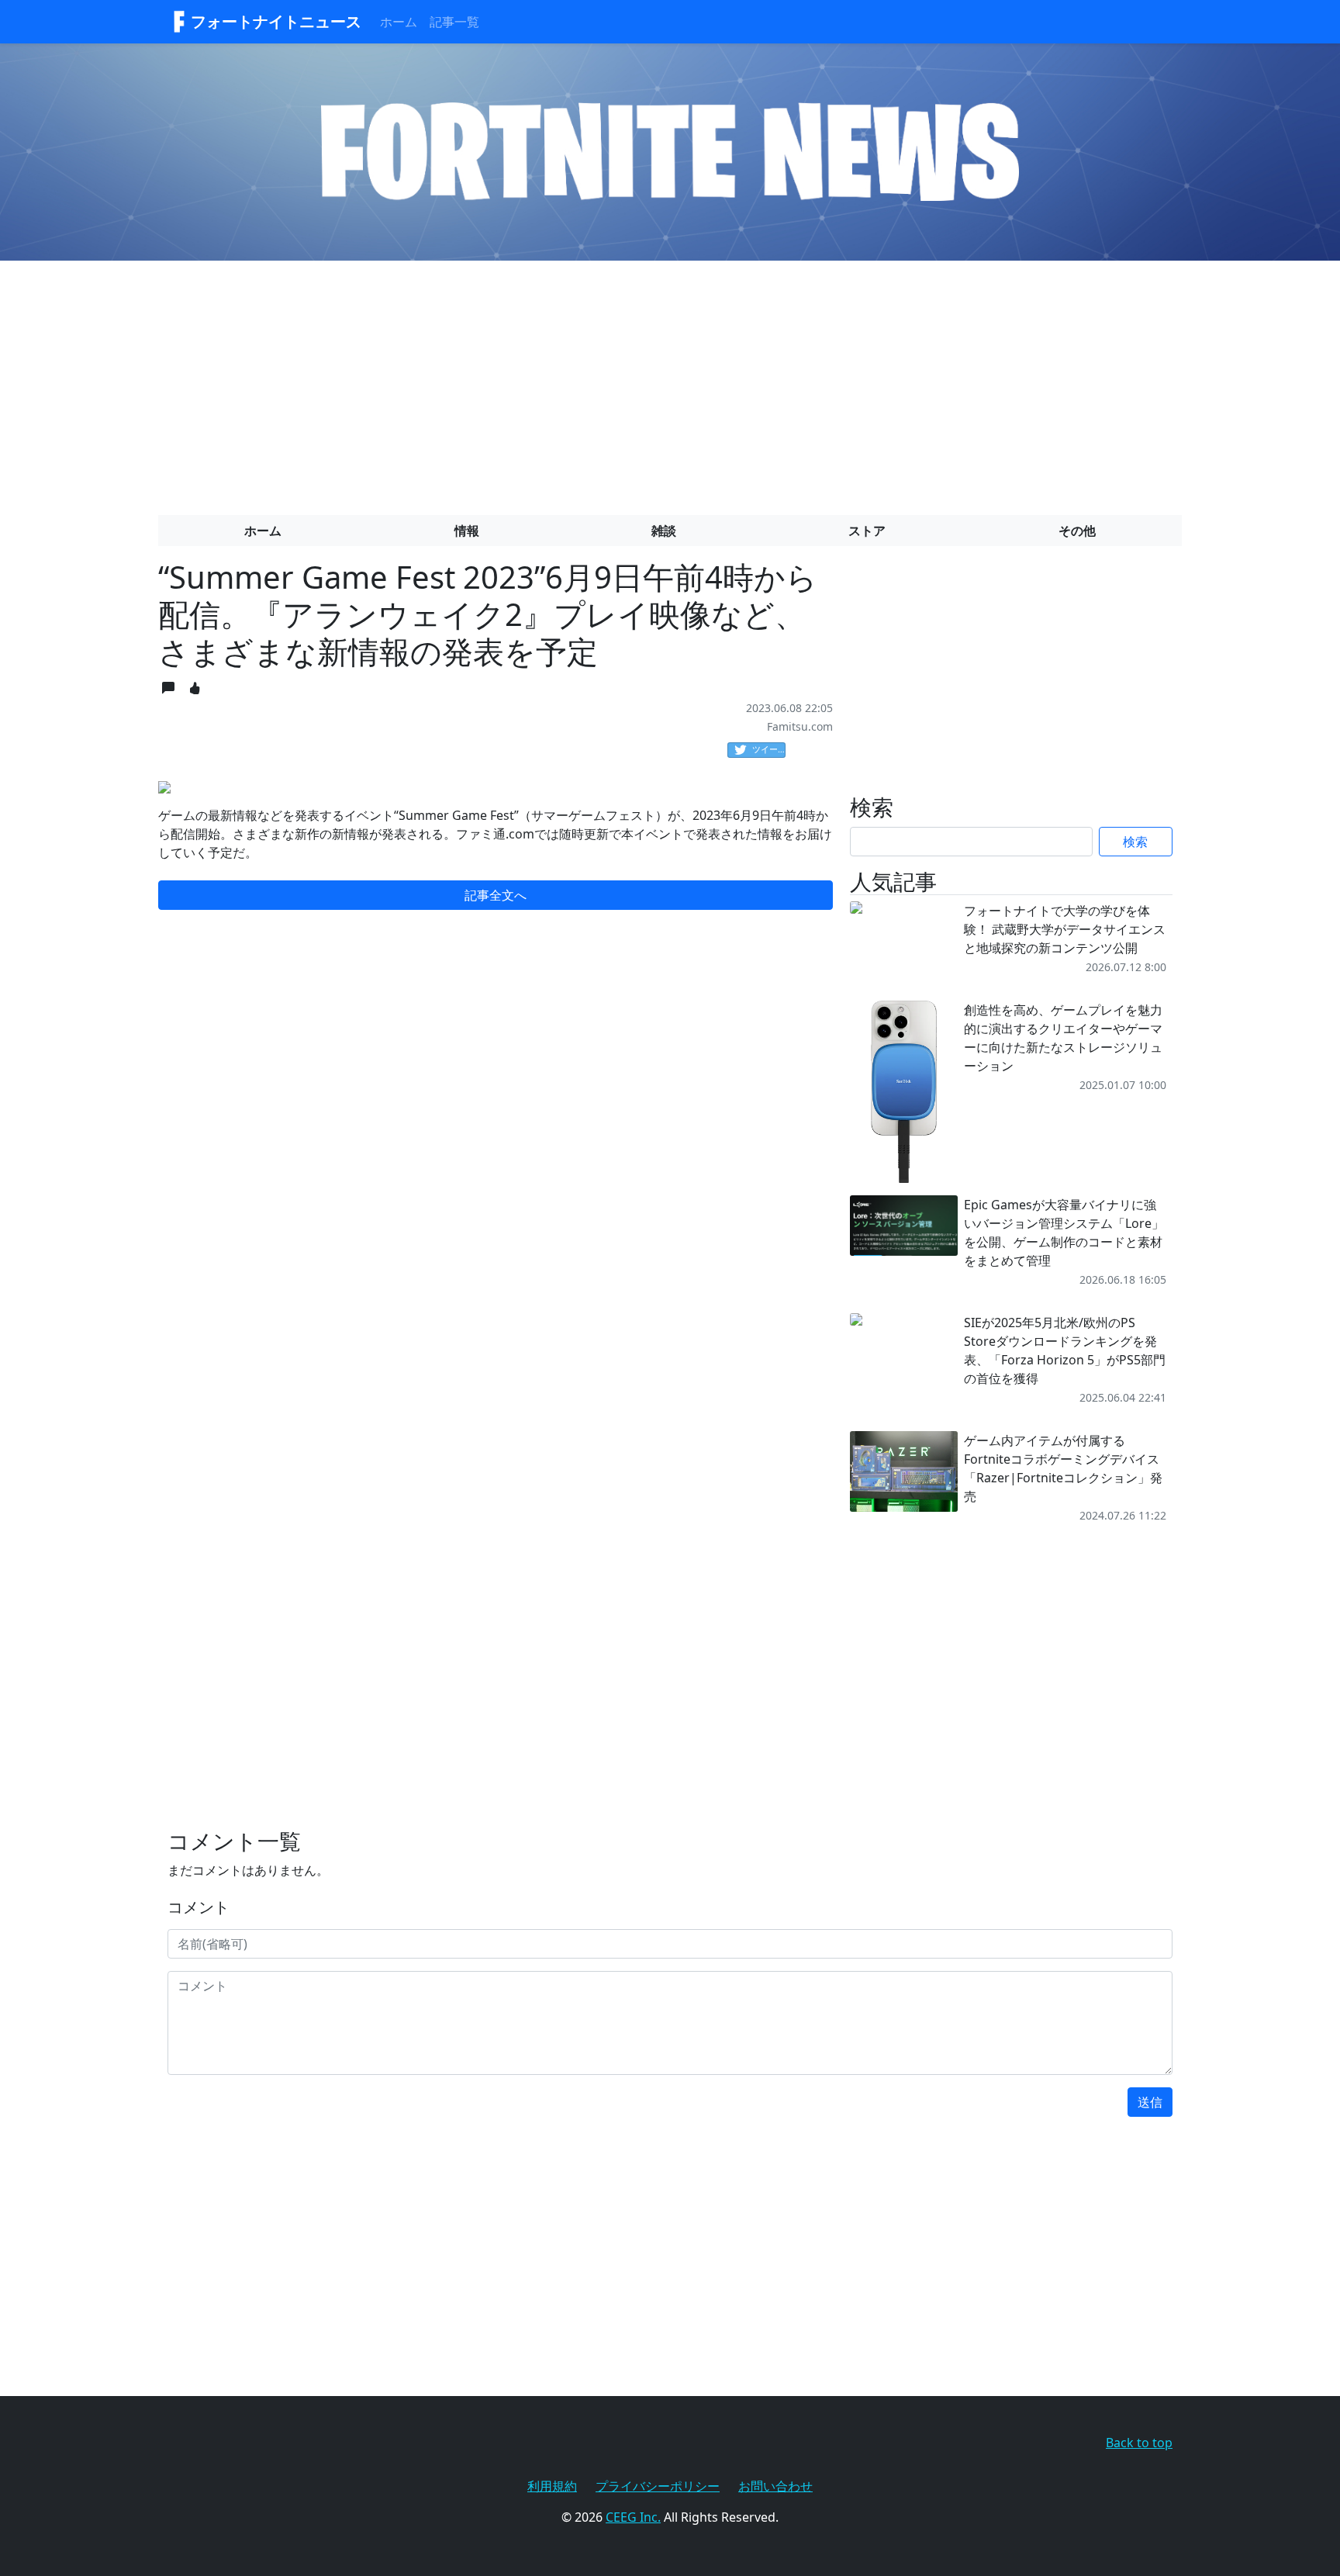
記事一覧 (454, 22)
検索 (1135, 842)
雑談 (664, 531)
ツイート (769, 749)
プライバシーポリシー (658, 2486)
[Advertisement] (670, 382)
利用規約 (552, 2486)
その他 (1077, 531)
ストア (867, 531)
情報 (467, 531)
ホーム (399, 22)
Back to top (1139, 2443)
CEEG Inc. (633, 2517)
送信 (1150, 2102)
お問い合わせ (775, 2486)
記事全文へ (496, 895)
